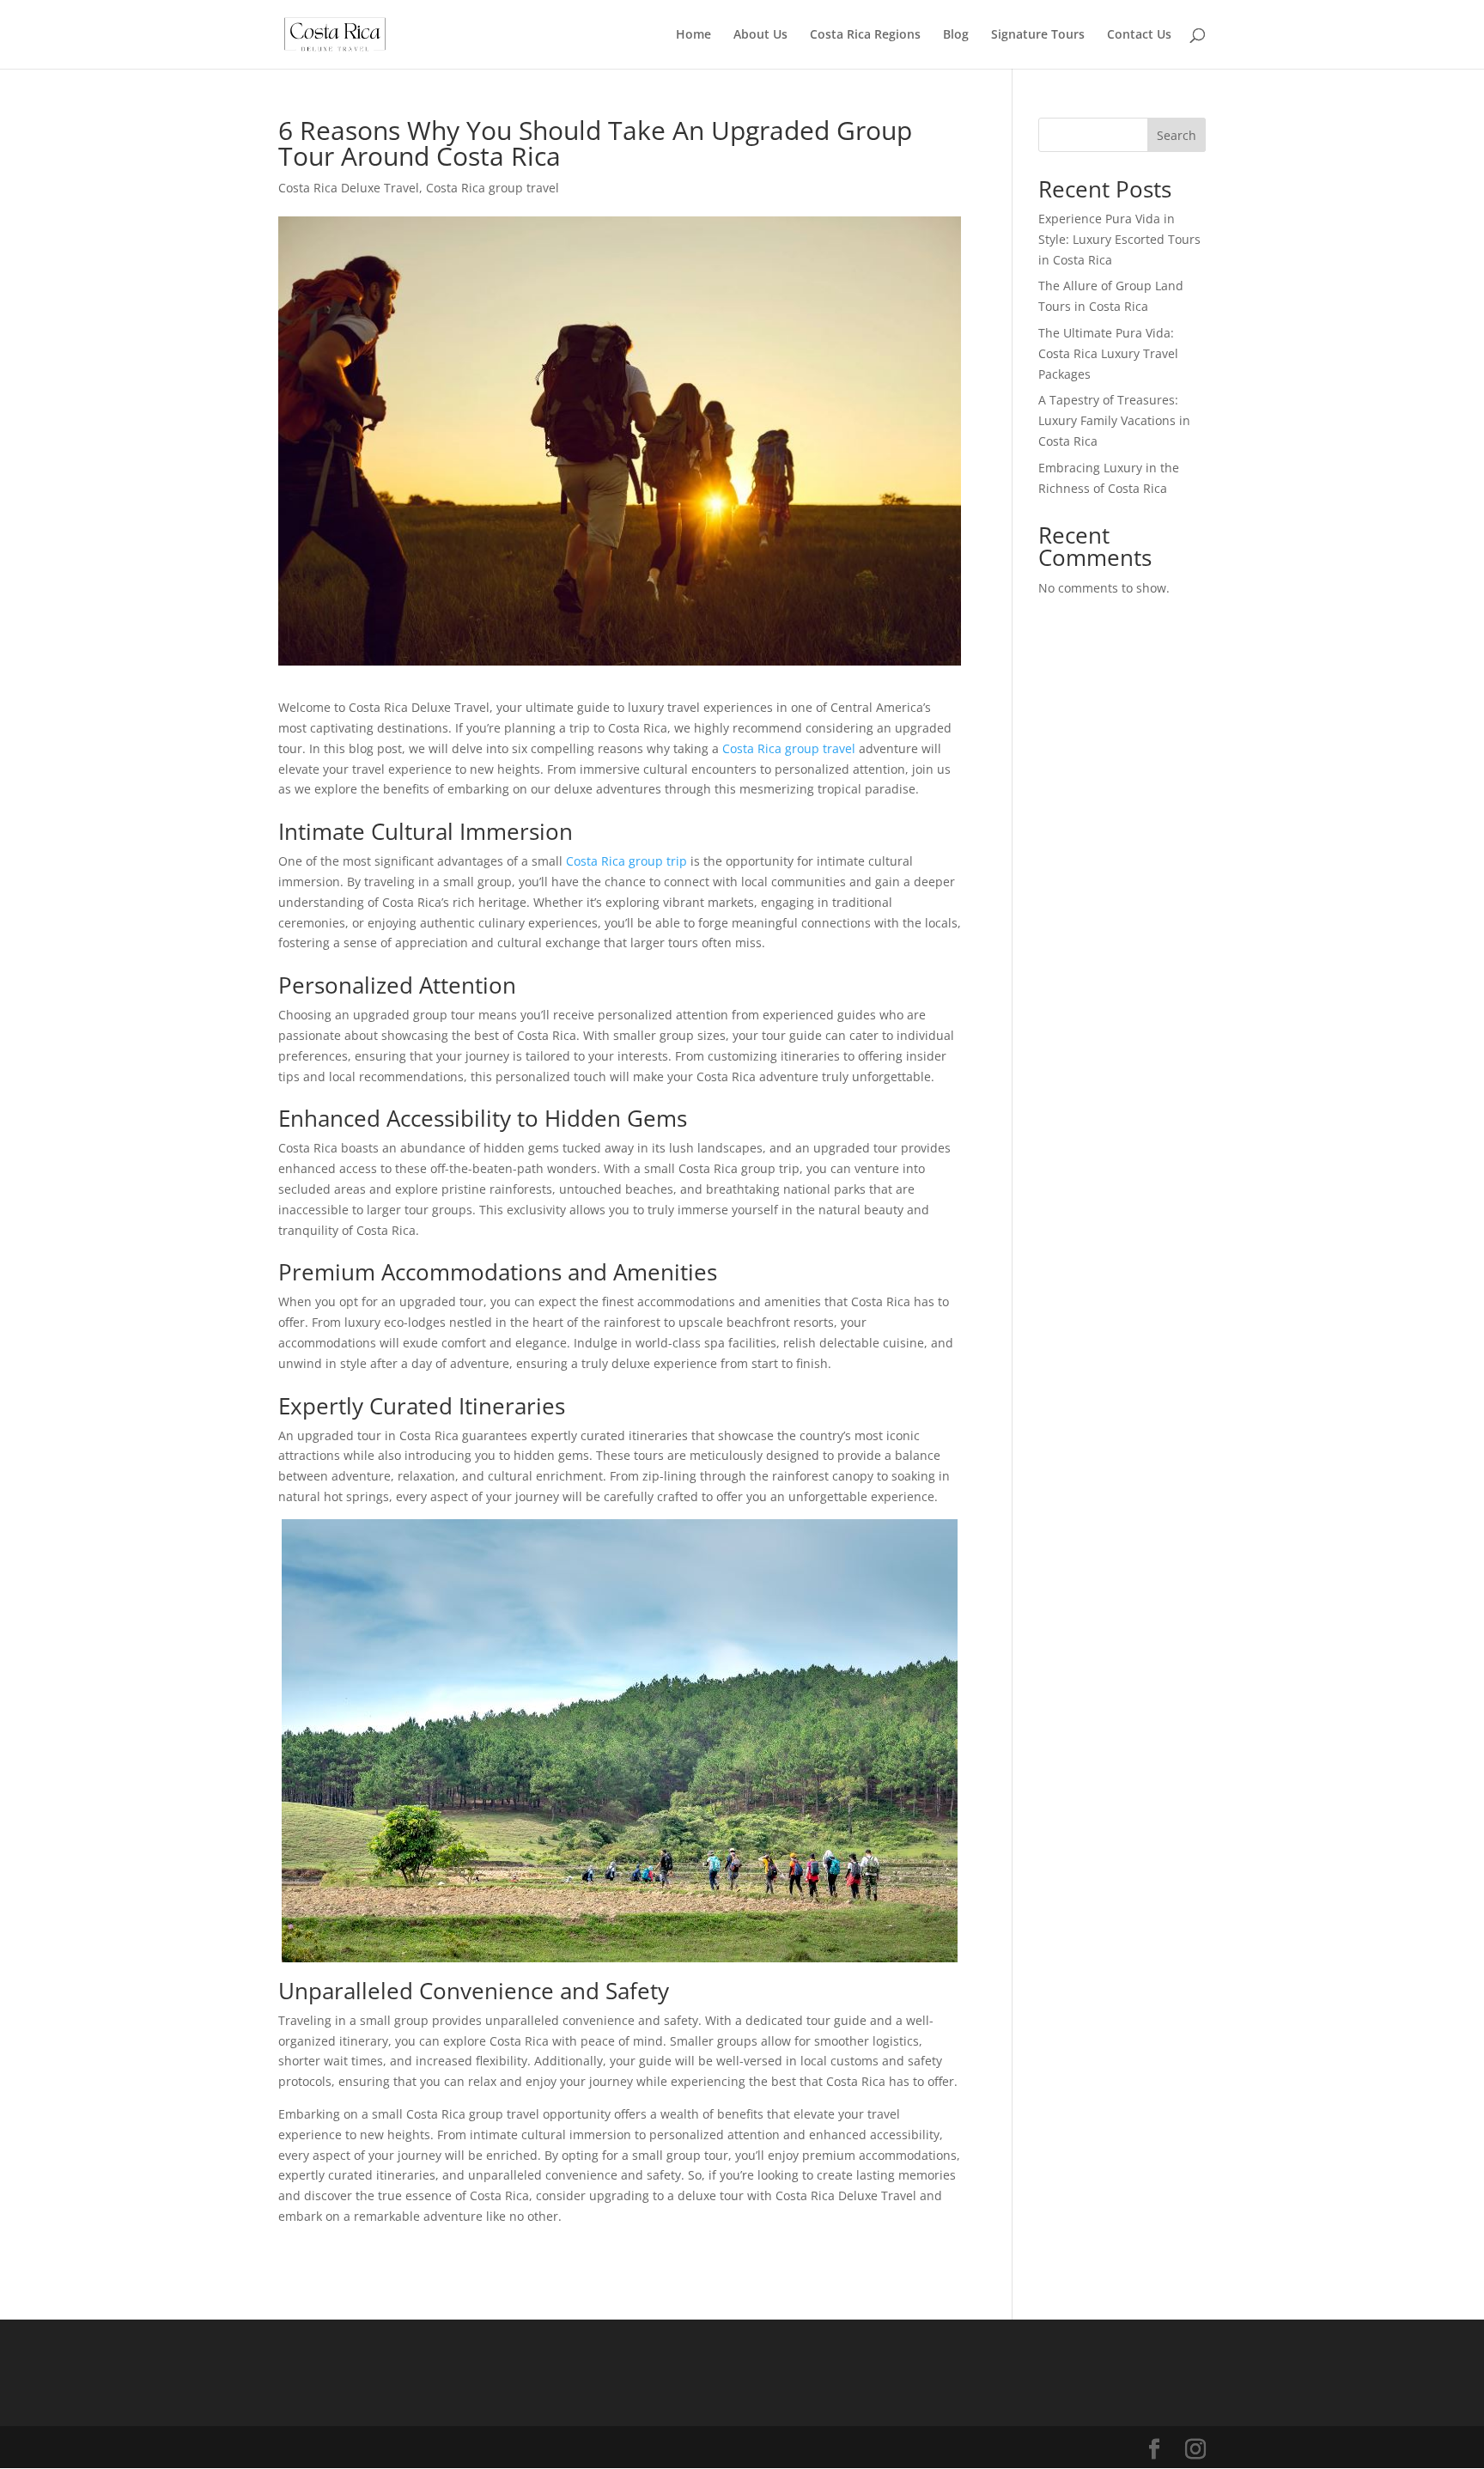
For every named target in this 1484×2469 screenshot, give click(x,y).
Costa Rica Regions (865, 35)
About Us (760, 35)
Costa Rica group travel (493, 188)
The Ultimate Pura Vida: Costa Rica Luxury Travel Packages (1108, 353)
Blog (956, 35)
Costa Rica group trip (626, 861)
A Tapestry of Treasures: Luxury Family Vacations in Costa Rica (1114, 420)
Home (693, 35)
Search (1177, 135)
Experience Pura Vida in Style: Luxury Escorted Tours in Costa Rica (1119, 239)
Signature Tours (1038, 35)
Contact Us (1139, 35)
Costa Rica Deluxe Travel (349, 188)
